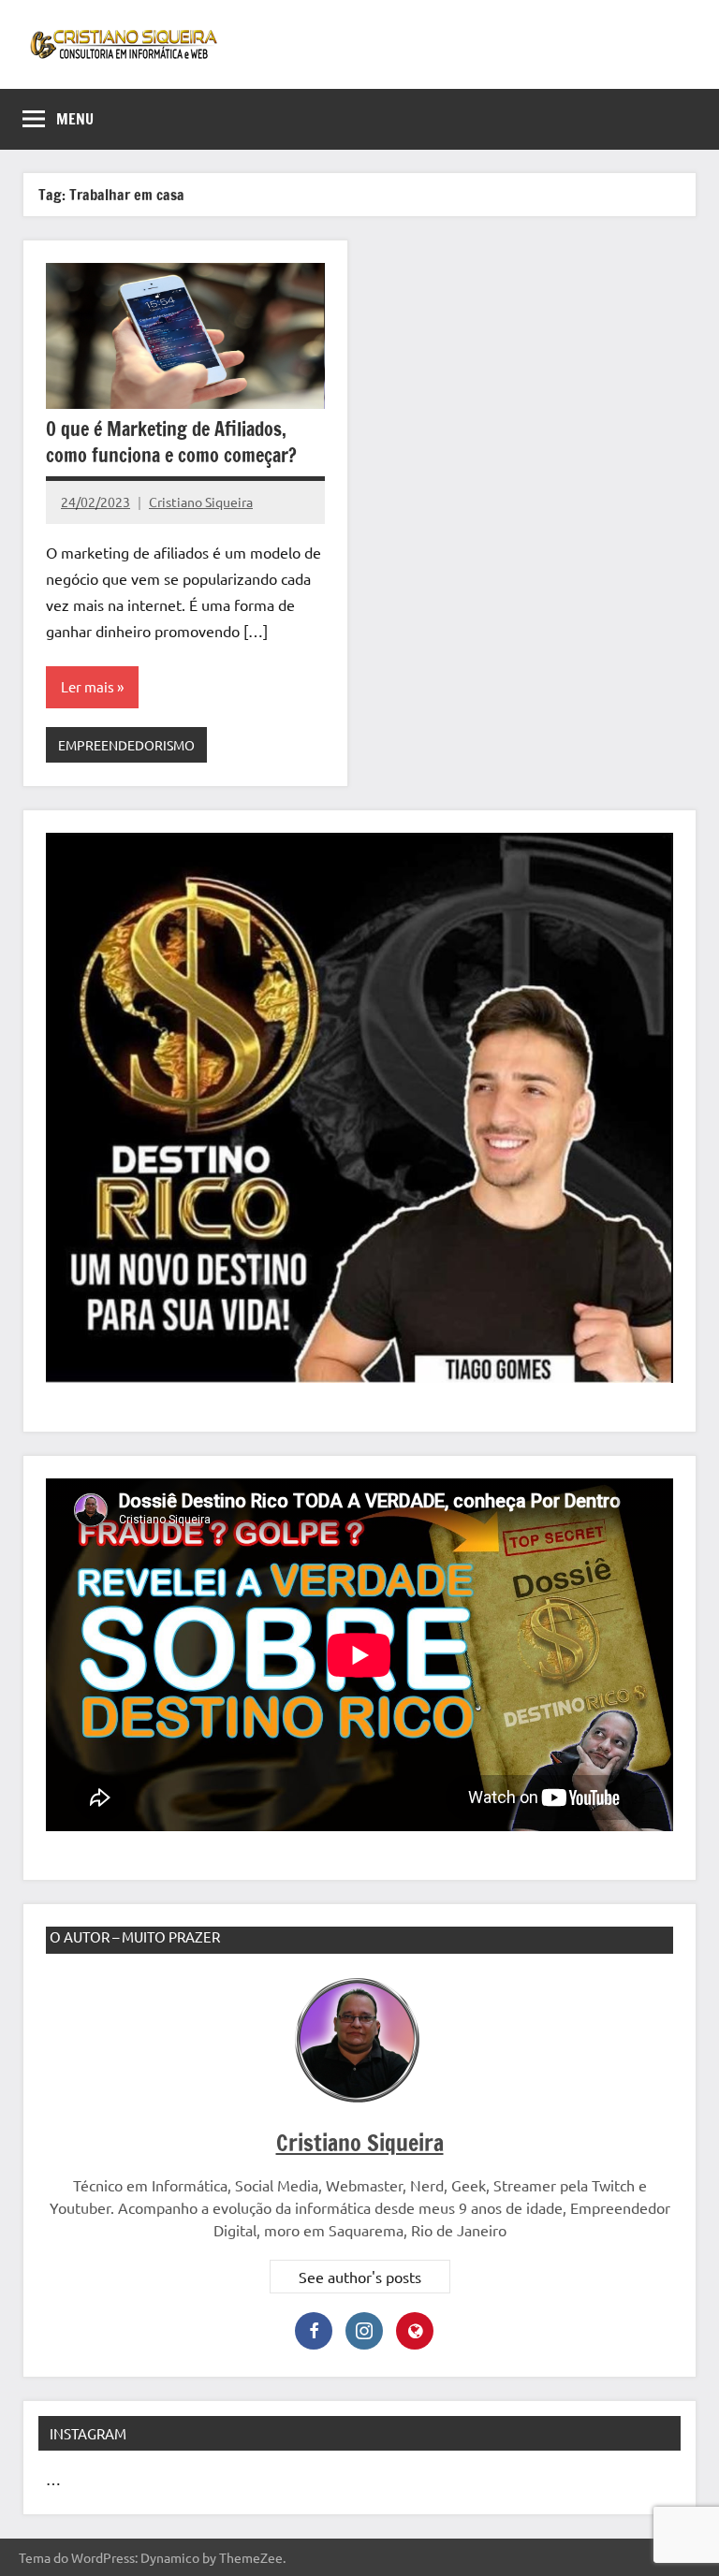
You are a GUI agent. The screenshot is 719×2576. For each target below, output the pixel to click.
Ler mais (88, 686)
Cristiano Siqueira (201, 502)
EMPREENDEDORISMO (126, 745)
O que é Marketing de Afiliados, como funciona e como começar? (171, 442)
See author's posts (360, 2277)
